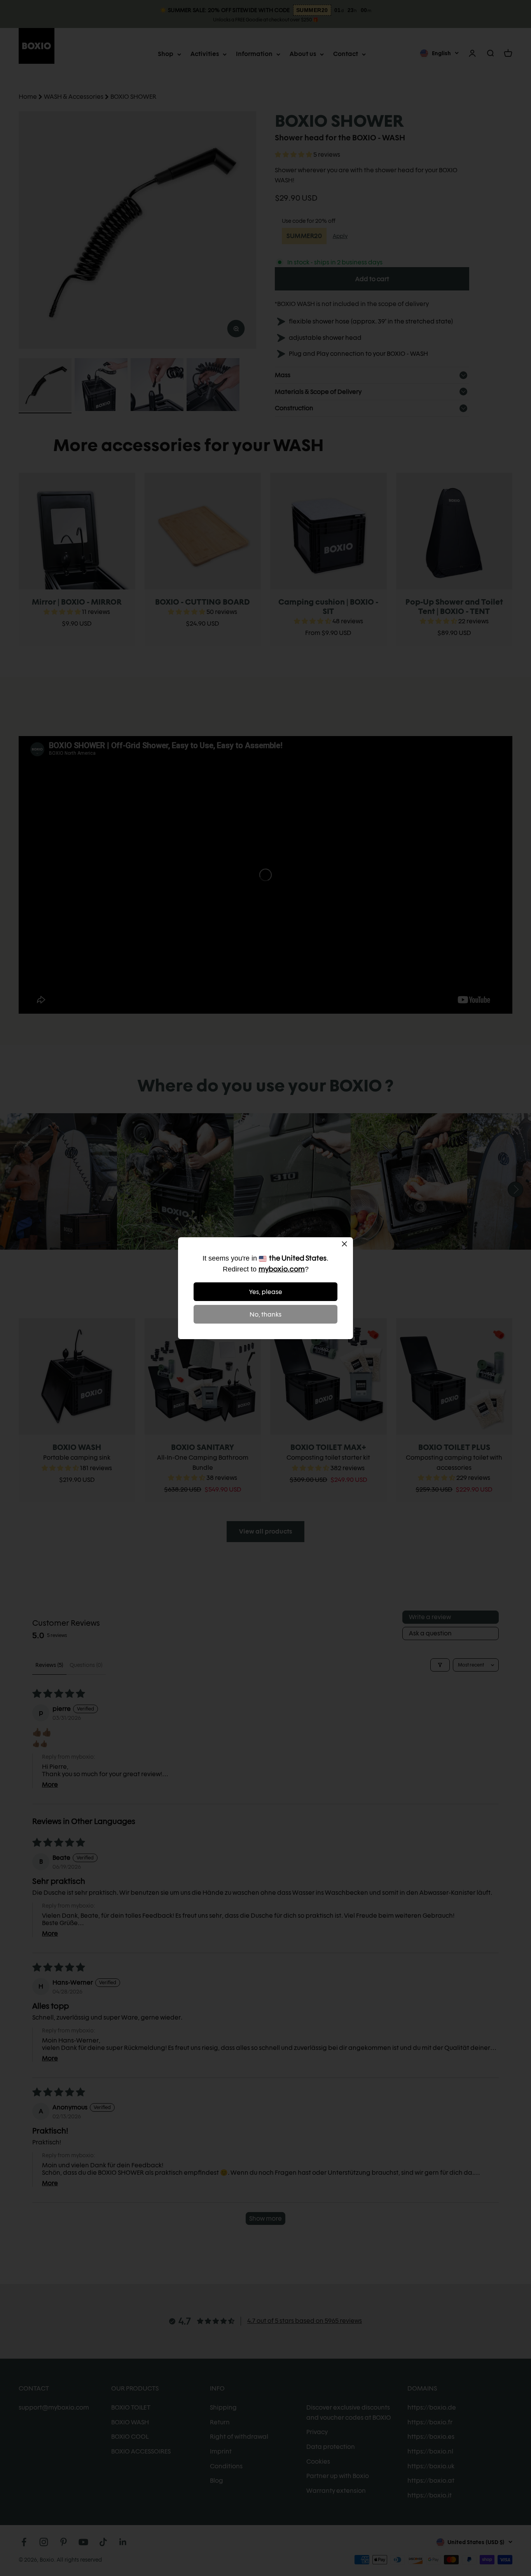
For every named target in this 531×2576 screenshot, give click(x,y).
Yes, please (266, 1292)
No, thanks (265, 1314)
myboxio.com (282, 1269)
